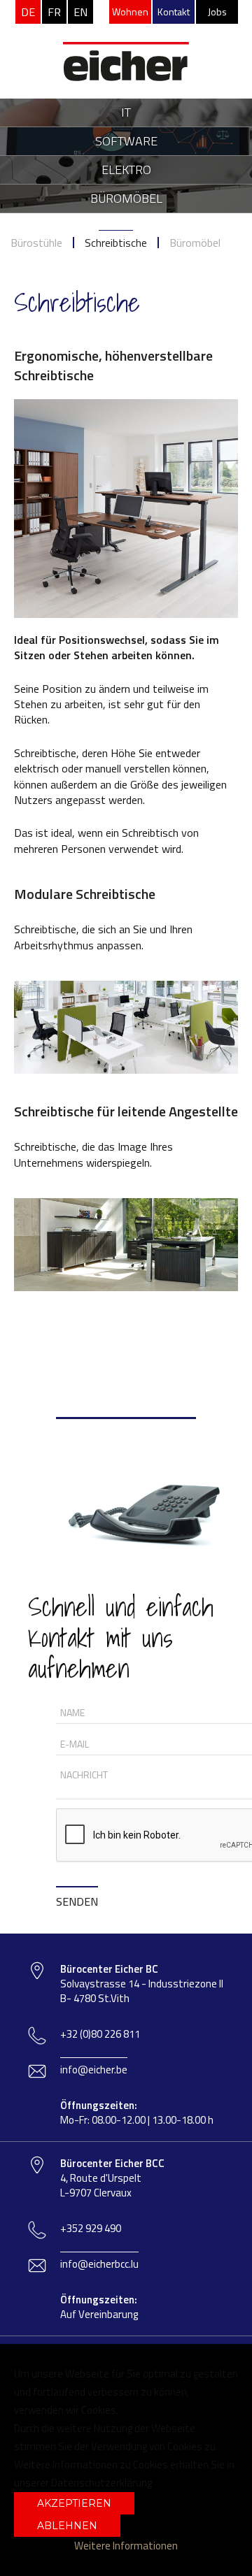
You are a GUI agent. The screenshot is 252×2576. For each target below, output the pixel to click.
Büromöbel (195, 243)
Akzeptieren (74, 2503)
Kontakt (174, 12)
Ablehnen (67, 2526)
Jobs (217, 12)
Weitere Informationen (126, 2546)
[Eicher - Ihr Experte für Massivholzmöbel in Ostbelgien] (126, 41)
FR (54, 12)
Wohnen (130, 12)
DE (28, 12)
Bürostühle (36, 243)
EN (80, 12)
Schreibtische (116, 243)
